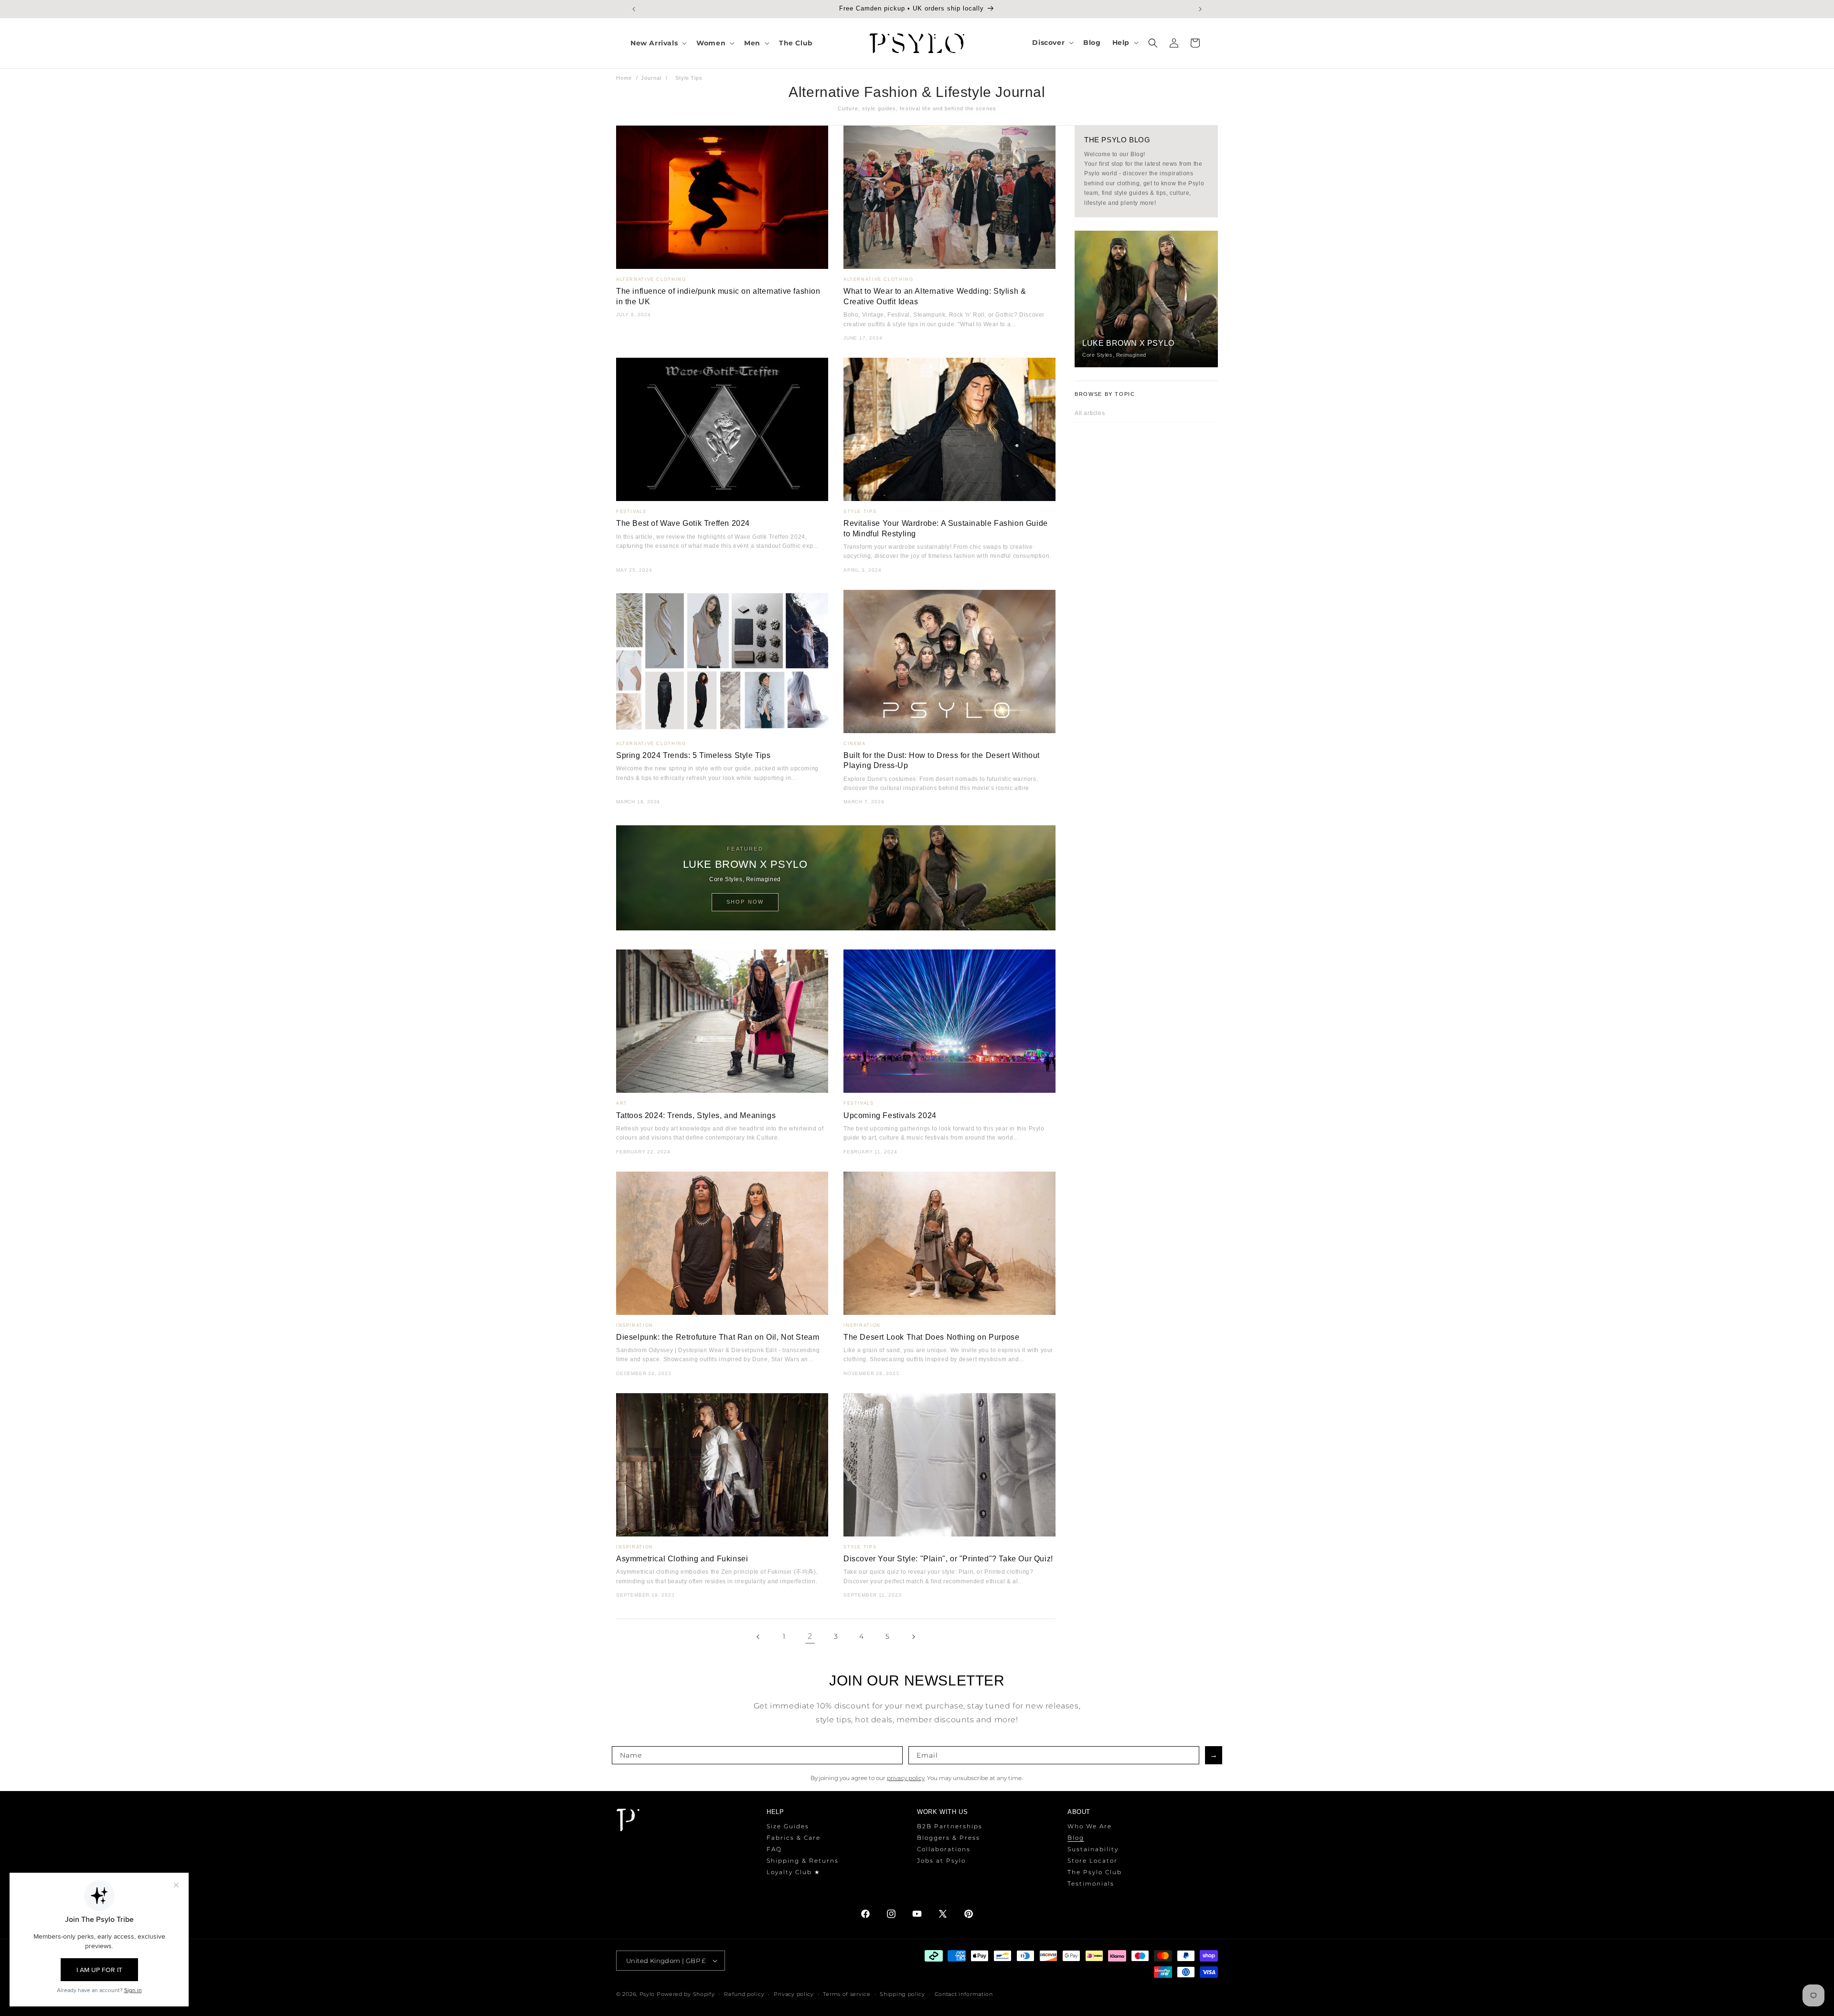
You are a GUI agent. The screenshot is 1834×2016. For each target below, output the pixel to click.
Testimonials (1091, 1883)
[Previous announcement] (634, 9)
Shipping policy (902, 1994)
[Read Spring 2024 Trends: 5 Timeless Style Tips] (722, 661)
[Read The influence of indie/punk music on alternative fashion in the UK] (722, 197)
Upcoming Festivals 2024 (890, 1115)
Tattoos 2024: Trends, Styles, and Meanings (696, 1115)
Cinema (855, 744)
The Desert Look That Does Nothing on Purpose (931, 1337)
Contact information (964, 1994)
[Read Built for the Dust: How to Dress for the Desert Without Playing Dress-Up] (949, 661)
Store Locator (1093, 1861)
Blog (1076, 1838)
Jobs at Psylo (941, 1861)
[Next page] (913, 1637)
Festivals (631, 512)
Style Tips (860, 512)
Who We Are (1090, 1826)
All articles (1090, 413)
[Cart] (1195, 43)
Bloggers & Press (949, 1838)
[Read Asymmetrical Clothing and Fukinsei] (722, 1465)
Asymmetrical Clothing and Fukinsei (682, 1559)
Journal (651, 78)
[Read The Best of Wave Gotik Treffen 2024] (722, 429)
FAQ (774, 1849)
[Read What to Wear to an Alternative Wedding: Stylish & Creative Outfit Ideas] (949, 197)
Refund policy (744, 1994)
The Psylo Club (1095, 1872)
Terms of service (847, 1994)
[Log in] (1174, 43)
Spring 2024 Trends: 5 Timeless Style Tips (693, 755)
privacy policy (906, 1778)
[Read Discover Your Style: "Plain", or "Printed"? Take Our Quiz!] (949, 1465)
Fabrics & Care (794, 1838)
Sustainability (1093, 1849)
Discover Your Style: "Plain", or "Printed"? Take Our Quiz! (948, 1559)
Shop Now (745, 902)
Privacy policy (794, 1994)
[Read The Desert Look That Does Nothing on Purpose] (949, 1243)
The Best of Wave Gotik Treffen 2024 (683, 523)
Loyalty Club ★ (794, 1872)
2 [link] (810, 1636)
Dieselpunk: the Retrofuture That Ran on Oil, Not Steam (718, 1337)
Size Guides (788, 1826)
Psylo (648, 1994)
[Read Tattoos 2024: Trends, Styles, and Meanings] (722, 1021)
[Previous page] (758, 1637)
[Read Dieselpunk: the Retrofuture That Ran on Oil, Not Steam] (722, 1243)
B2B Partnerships (950, 1826)
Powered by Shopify (686, 1994)
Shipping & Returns (803, 1861)
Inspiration (635, 1325)
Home (624, 78)
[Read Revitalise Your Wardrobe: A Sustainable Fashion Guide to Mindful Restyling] (949, 429)
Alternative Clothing (651, 279)
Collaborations (944, 1849)
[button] (658, 43)
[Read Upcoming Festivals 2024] (949, 1021)
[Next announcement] (1200, 9)
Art (622, 1103)
